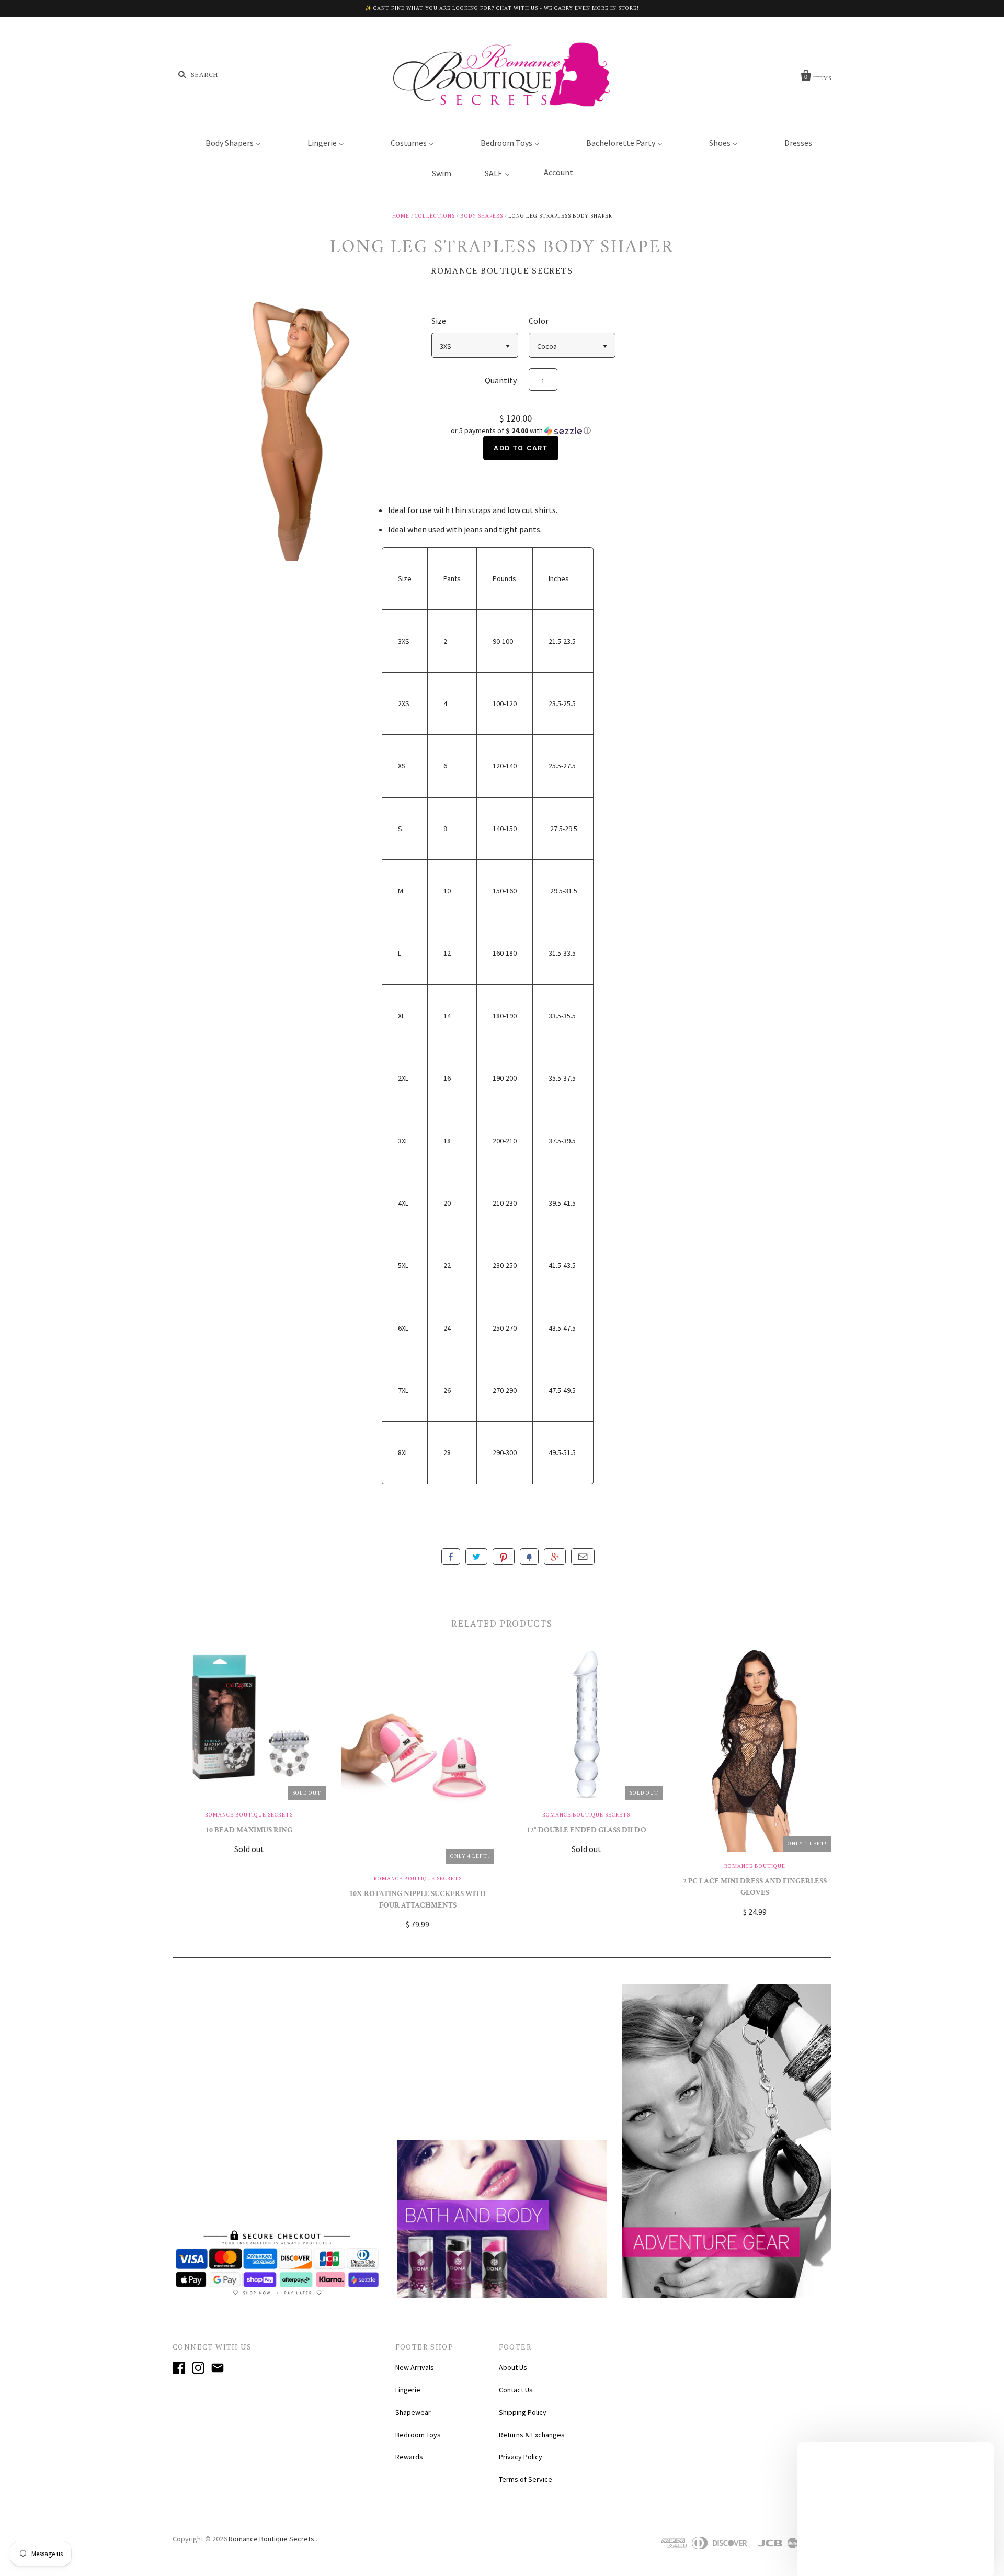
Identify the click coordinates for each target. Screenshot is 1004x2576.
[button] (521, 431)
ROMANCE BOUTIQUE (755, 1866)
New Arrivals (415, 2367)
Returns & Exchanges (532, 2435)
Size (439, 321)
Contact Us (516, 2390)
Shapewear (413, 2412)
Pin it (504, 1557)
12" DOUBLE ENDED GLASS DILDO (586, 1831)
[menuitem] (227, 142)
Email (583, 1557)
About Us (513, 2367)
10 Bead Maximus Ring (249, 1831)
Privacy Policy (521, 2457)
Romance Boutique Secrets (502, 270)
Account (558, 172)
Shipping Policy (523, 2412)
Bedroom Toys (418, 2435)
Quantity (501, 380)
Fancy (529, 1557)
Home (401, 216)
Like (451, 1557)
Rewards (409, 2457)
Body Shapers (482, 216)
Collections (435, 216)
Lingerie (408, 2390)
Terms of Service (526, 2479)
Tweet (476, 1557)
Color (539, 321)
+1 (555, 1557)
